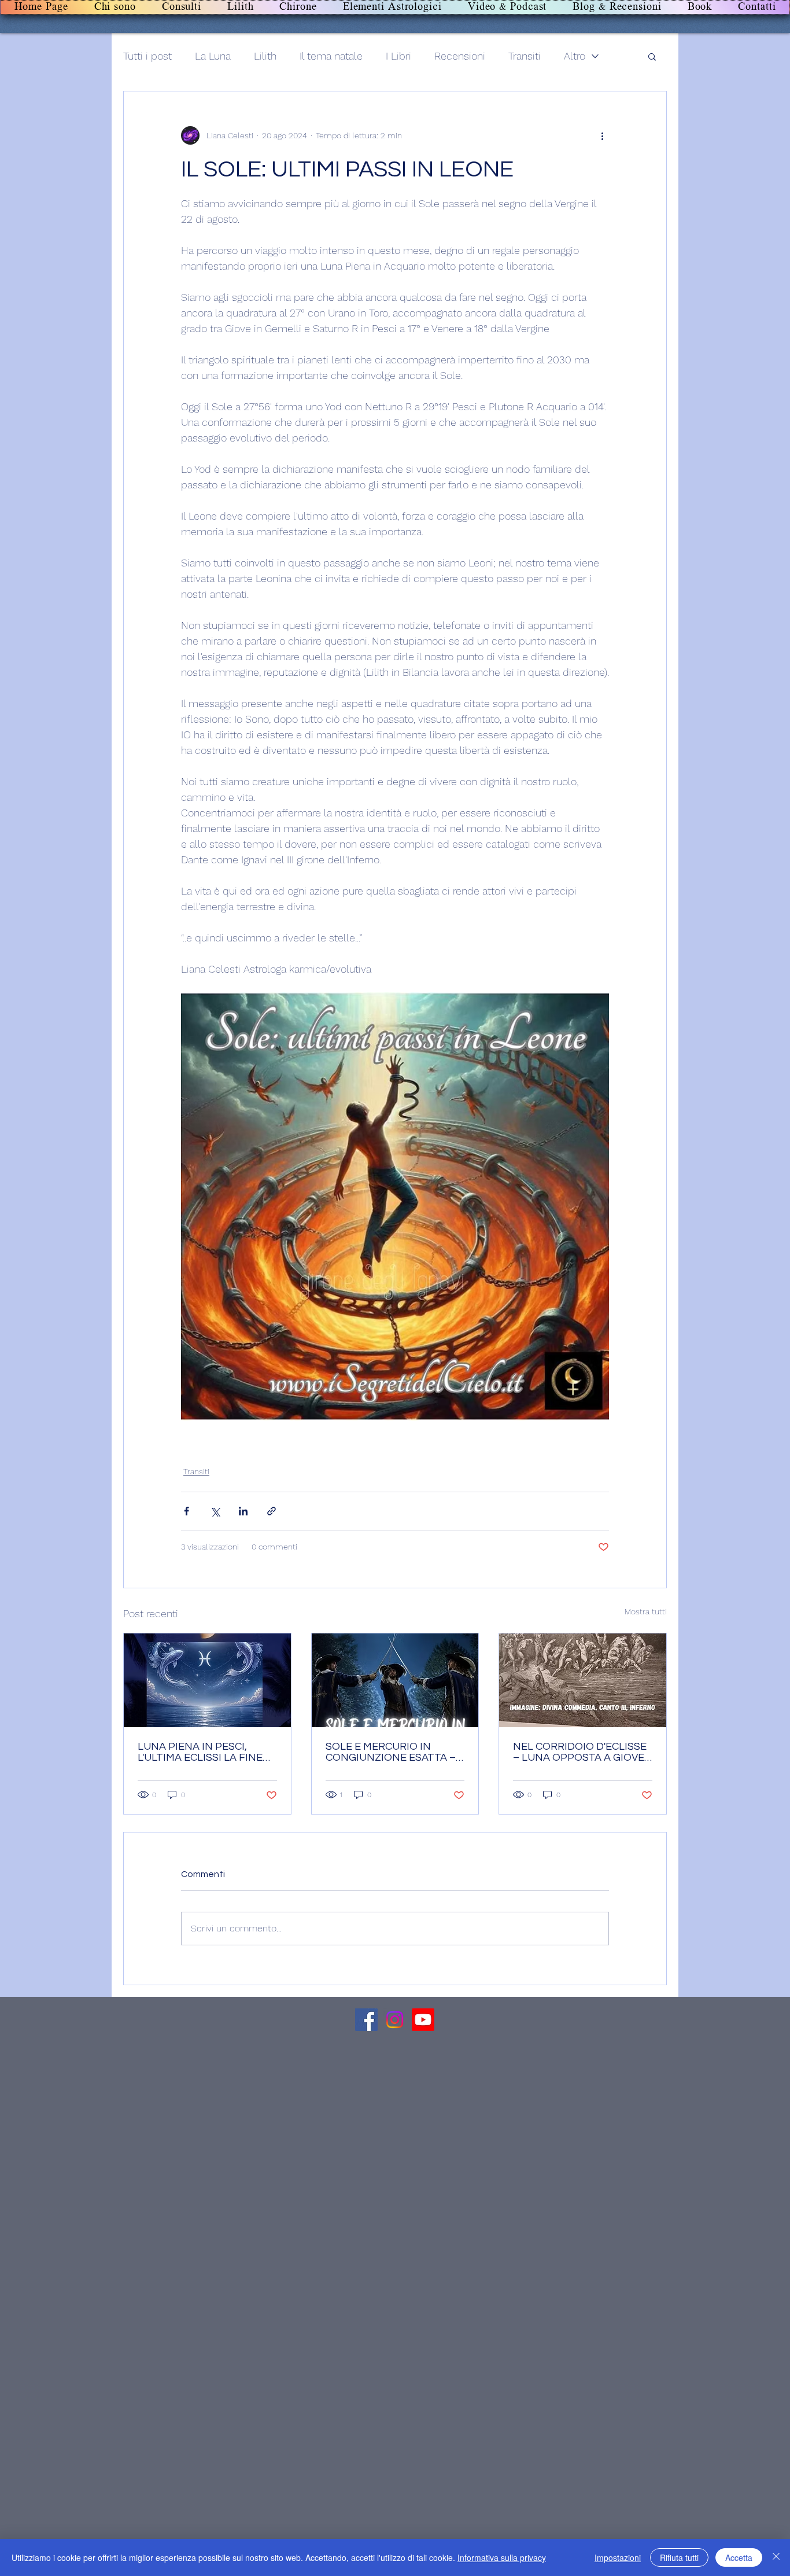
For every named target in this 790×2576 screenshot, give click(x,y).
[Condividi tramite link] (272, 1511)
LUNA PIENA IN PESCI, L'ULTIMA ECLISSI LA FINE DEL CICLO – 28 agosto (200, 1752)
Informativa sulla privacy (502, 2557)
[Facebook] (366, 2020)
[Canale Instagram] (395, 2020)
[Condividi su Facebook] (187, 1511)
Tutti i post (147, 56)
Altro (575, 56)
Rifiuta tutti (679, 2557)
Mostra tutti (646, 1611)
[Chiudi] (776, 2557)
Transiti (525, 56)
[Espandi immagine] (395, 1206)
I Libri (398, 56)
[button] (652, 56)
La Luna (213, 56)
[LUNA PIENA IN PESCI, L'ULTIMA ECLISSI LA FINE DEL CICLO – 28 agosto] (207, 1680)
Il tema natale (331, 56)
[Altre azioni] (602, 135)
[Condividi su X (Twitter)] (215, 1511)
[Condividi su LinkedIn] (243, 1511)
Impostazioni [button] (618, 2557)
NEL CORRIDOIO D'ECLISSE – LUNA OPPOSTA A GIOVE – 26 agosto (580, 1752)
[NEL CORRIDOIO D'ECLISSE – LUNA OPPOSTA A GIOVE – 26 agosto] (583, 1680)
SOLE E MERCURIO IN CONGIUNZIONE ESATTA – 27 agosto (391, 1752)
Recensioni (460, 56)
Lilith (265, 56)
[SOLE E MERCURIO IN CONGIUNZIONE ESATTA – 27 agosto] (395, 1680)
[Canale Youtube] (423, 2020)
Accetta (739, 2557)
